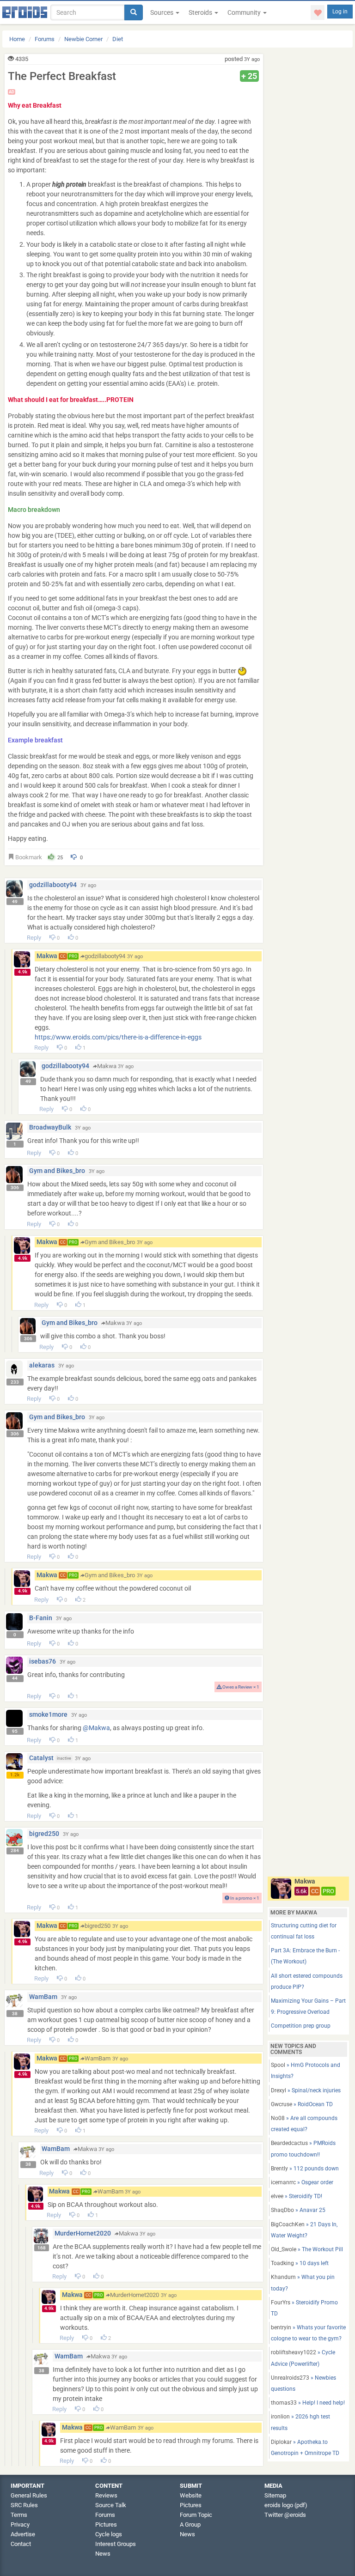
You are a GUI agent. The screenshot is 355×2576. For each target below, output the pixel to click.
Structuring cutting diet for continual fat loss (304, 1931)
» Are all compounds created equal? (304, 2124)
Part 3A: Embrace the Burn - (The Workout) (305, 1956)
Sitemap (275, 2495)
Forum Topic (196, 2515)
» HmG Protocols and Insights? (306, 2071)
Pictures (106, 2524)
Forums (45, 39)
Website (191, 2495)
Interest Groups (116, 2544)
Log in (340, 12)
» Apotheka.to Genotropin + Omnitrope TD (305, 2448)
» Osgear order (302, 2182)
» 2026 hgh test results (300, 2422)
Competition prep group (301, 2026)
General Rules (29, 2495)
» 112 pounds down (305, 2169)
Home (17, 39)
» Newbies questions (303, 2383)
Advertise (23, 2534)
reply (34, 938)
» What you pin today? (303, 2283)
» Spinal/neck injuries (306, 2090)
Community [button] (245, 12)
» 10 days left (300, 2263)
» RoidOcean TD (302, 2104)
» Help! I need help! (308, 2403)
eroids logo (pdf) (286, 2505)
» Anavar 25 (298, 2210)
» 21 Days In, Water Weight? (304, 2230)
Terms (19, 2515)
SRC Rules (24, 2505)
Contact (21, 2544)
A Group (190, 2524)
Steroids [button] (201, 12)
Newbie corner (83, 39)
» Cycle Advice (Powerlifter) (303, 2358)
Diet (118, 39)
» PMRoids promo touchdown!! (303, 2149)
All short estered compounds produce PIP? (307, 1981)
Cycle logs (109, 2534)
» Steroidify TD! (297, 2196)
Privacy (20, 2524)
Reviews (106, 2495)
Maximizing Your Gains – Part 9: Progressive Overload (308, 2006)
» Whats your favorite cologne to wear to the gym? (308, 2333)
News (103, 2554)
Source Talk (111, 2505)
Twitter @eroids (285, 2515)
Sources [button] (162, 12)
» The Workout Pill (307, 2249)
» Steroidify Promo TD (304, 2308)
